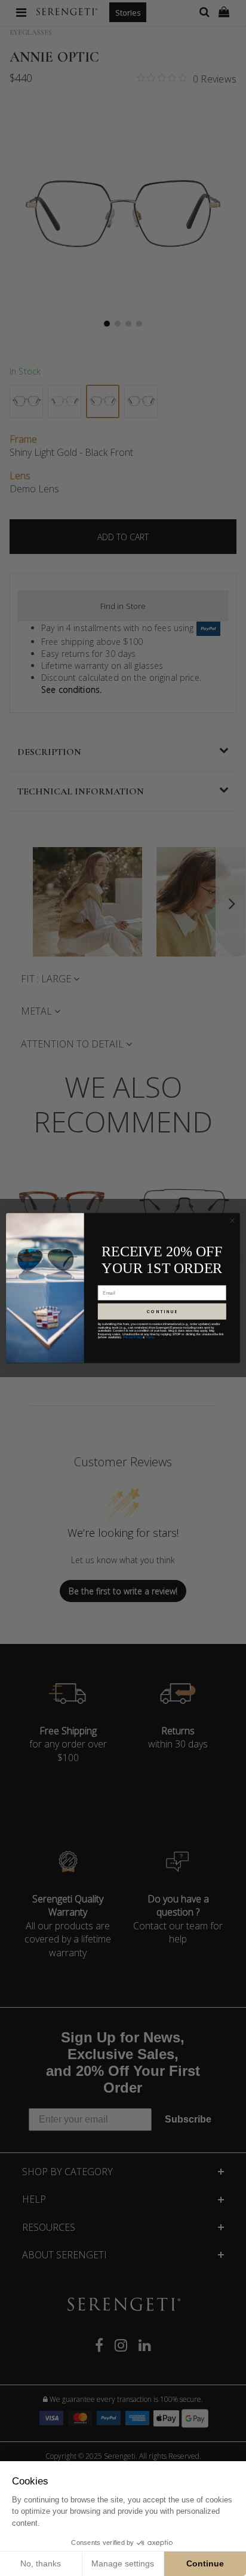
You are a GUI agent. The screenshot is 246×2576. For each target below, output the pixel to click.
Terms (150, 1338)
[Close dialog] (232, 1220)
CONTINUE (162, 1311)
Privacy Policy (133, 1338)
